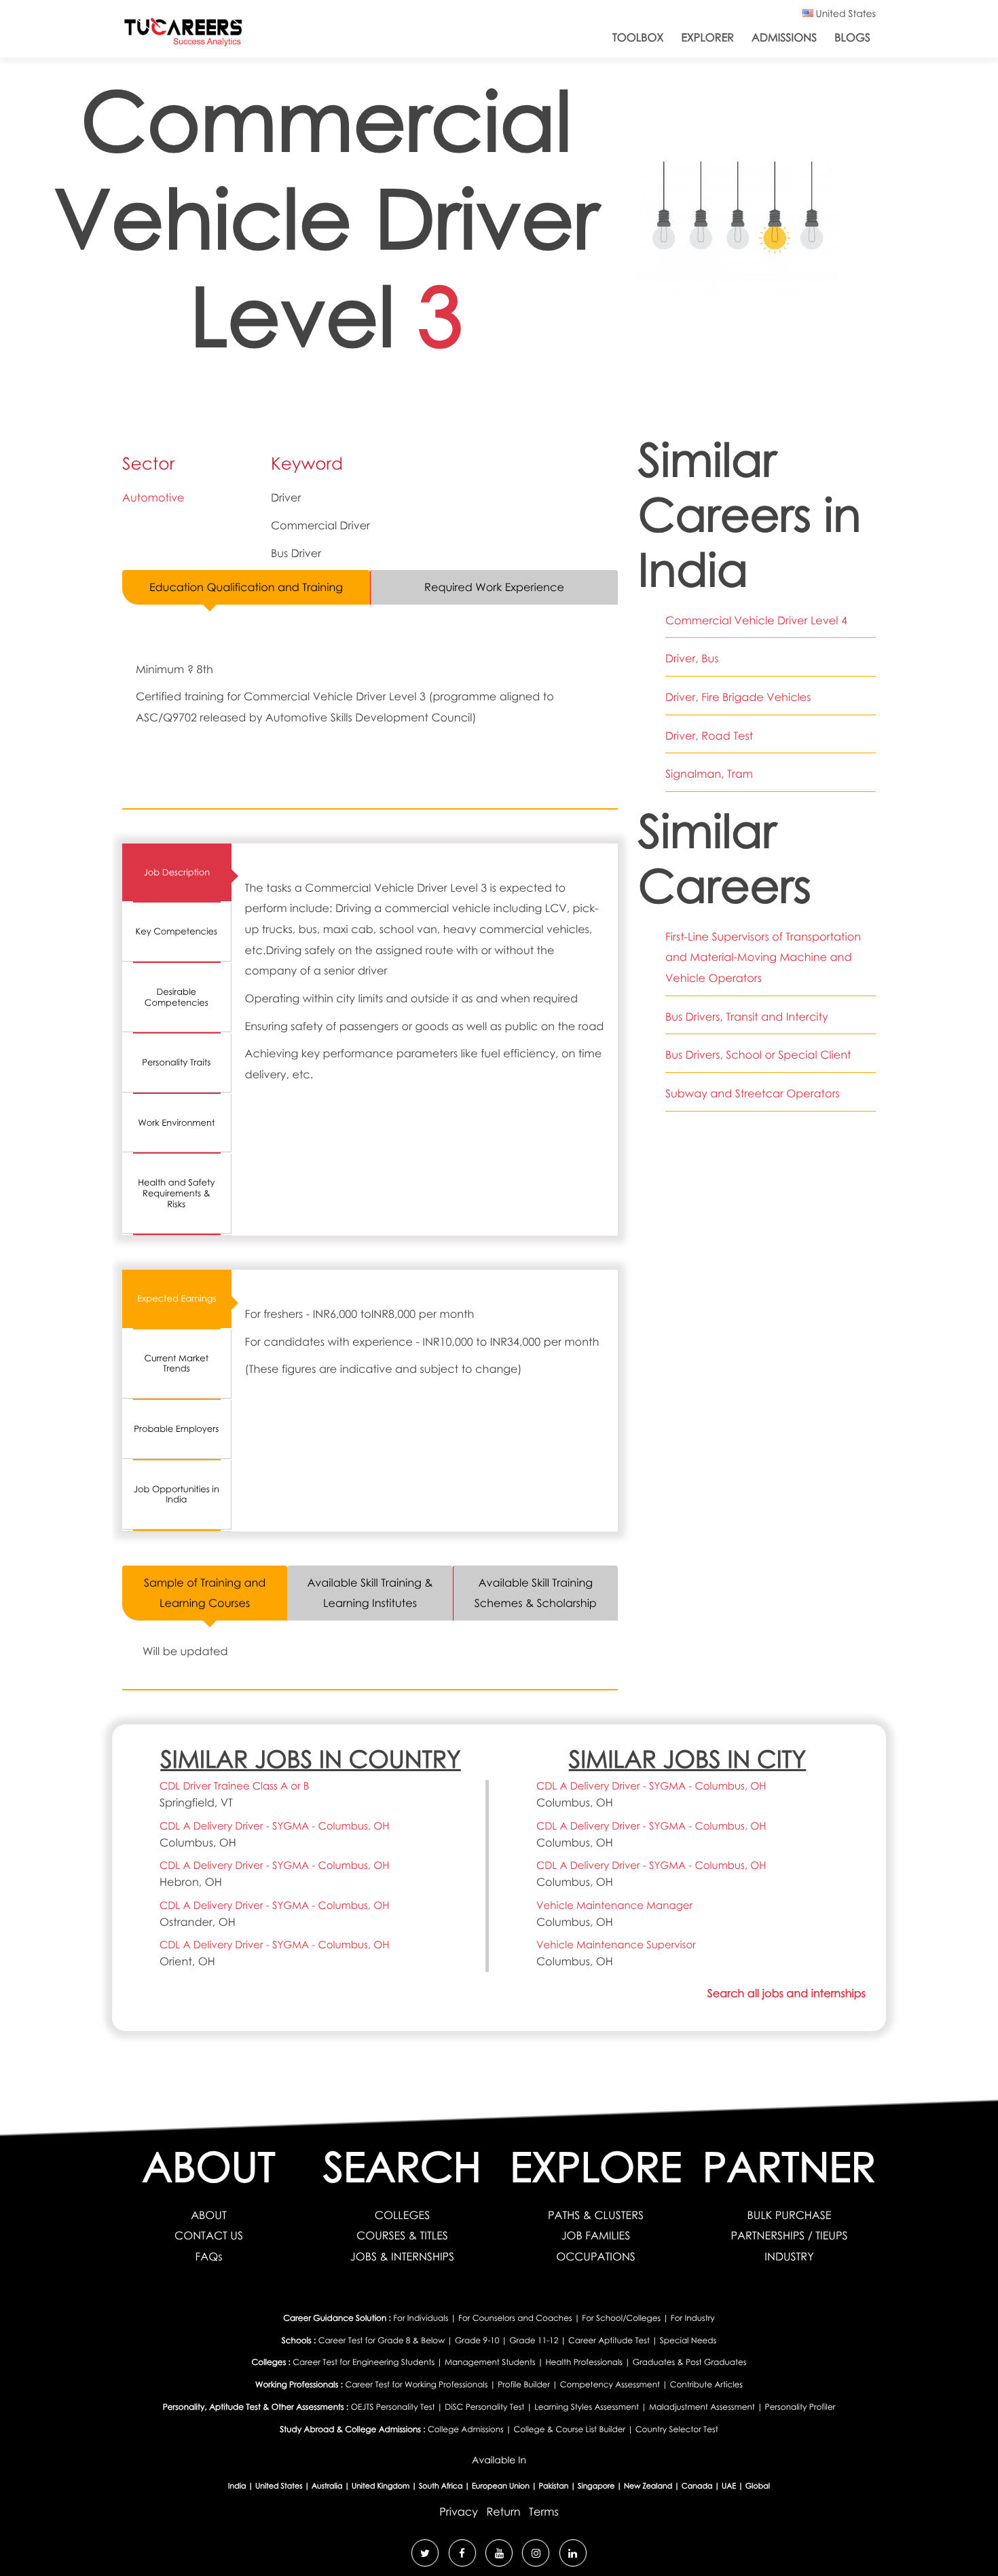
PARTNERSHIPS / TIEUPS (789, 2235)
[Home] (183, 35)
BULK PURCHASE (790, 2215)
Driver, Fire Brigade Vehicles (738, 697)
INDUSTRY (789, 2256)
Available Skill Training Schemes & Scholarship (536, 1593)
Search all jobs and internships (787, 1993)
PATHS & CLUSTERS (596, 2215)
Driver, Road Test (709, 736)
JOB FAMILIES (596, 2235)
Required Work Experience (494, 587)
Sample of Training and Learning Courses (205, 1593)
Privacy (459, 2512)
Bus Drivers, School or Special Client (758, 1055)
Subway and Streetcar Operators (753, 1093)
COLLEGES (402, 2215)
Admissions (784, 37)
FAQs (208, 2256)
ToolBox (638, 37)
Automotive (153, 497)
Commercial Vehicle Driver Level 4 (756, 620)
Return (503, 2512)
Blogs (852, 37)
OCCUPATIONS (596, 2256)
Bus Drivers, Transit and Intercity (747, 1017)
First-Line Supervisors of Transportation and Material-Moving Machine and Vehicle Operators (763, 957)
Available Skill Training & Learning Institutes (370, 1593)
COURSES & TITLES (402, 2235)
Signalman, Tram (709, 774)
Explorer (707, 37)
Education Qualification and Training (246, 587)
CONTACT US (209, 2235)
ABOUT (209, 2215)
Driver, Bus (692, 658)
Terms (544, 2512)
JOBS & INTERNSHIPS (402, 2256)
